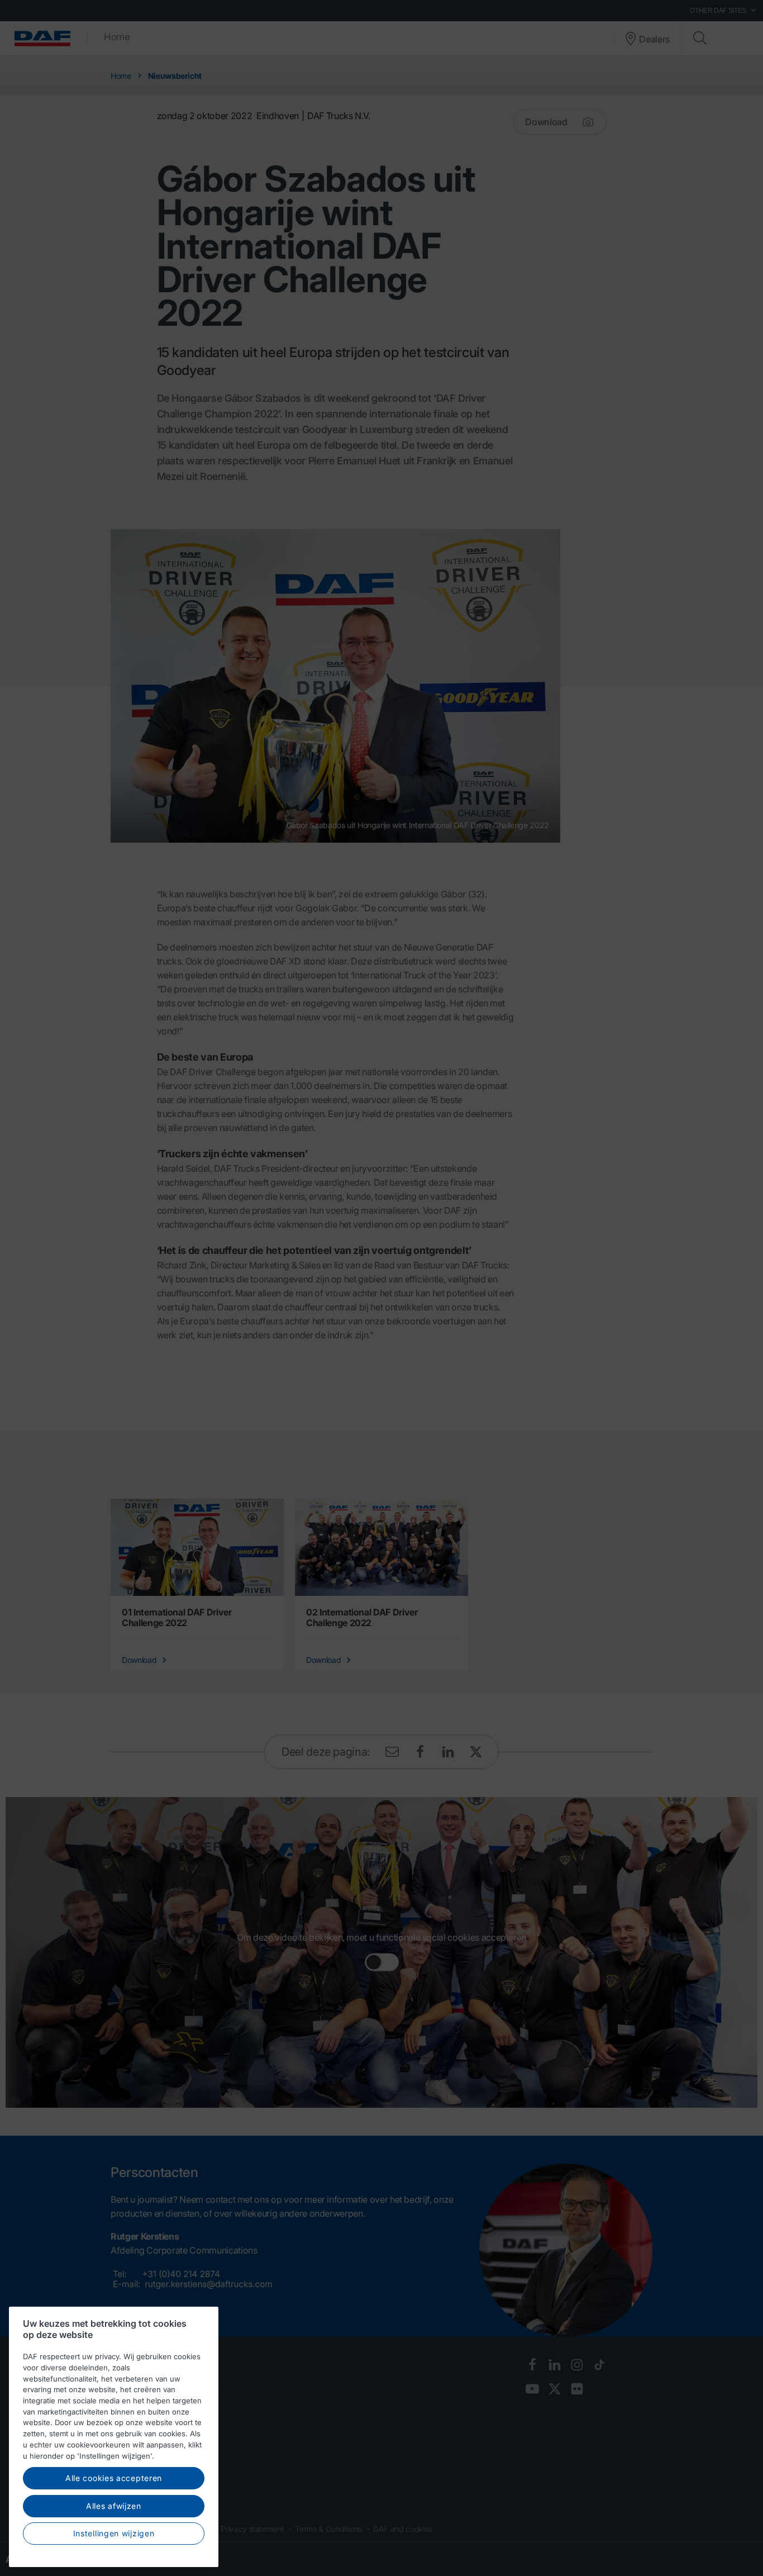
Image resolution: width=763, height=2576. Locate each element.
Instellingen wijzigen (114, 2533)
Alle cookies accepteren (114, 2478)
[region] (114, 2437)
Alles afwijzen (114, 2506)
